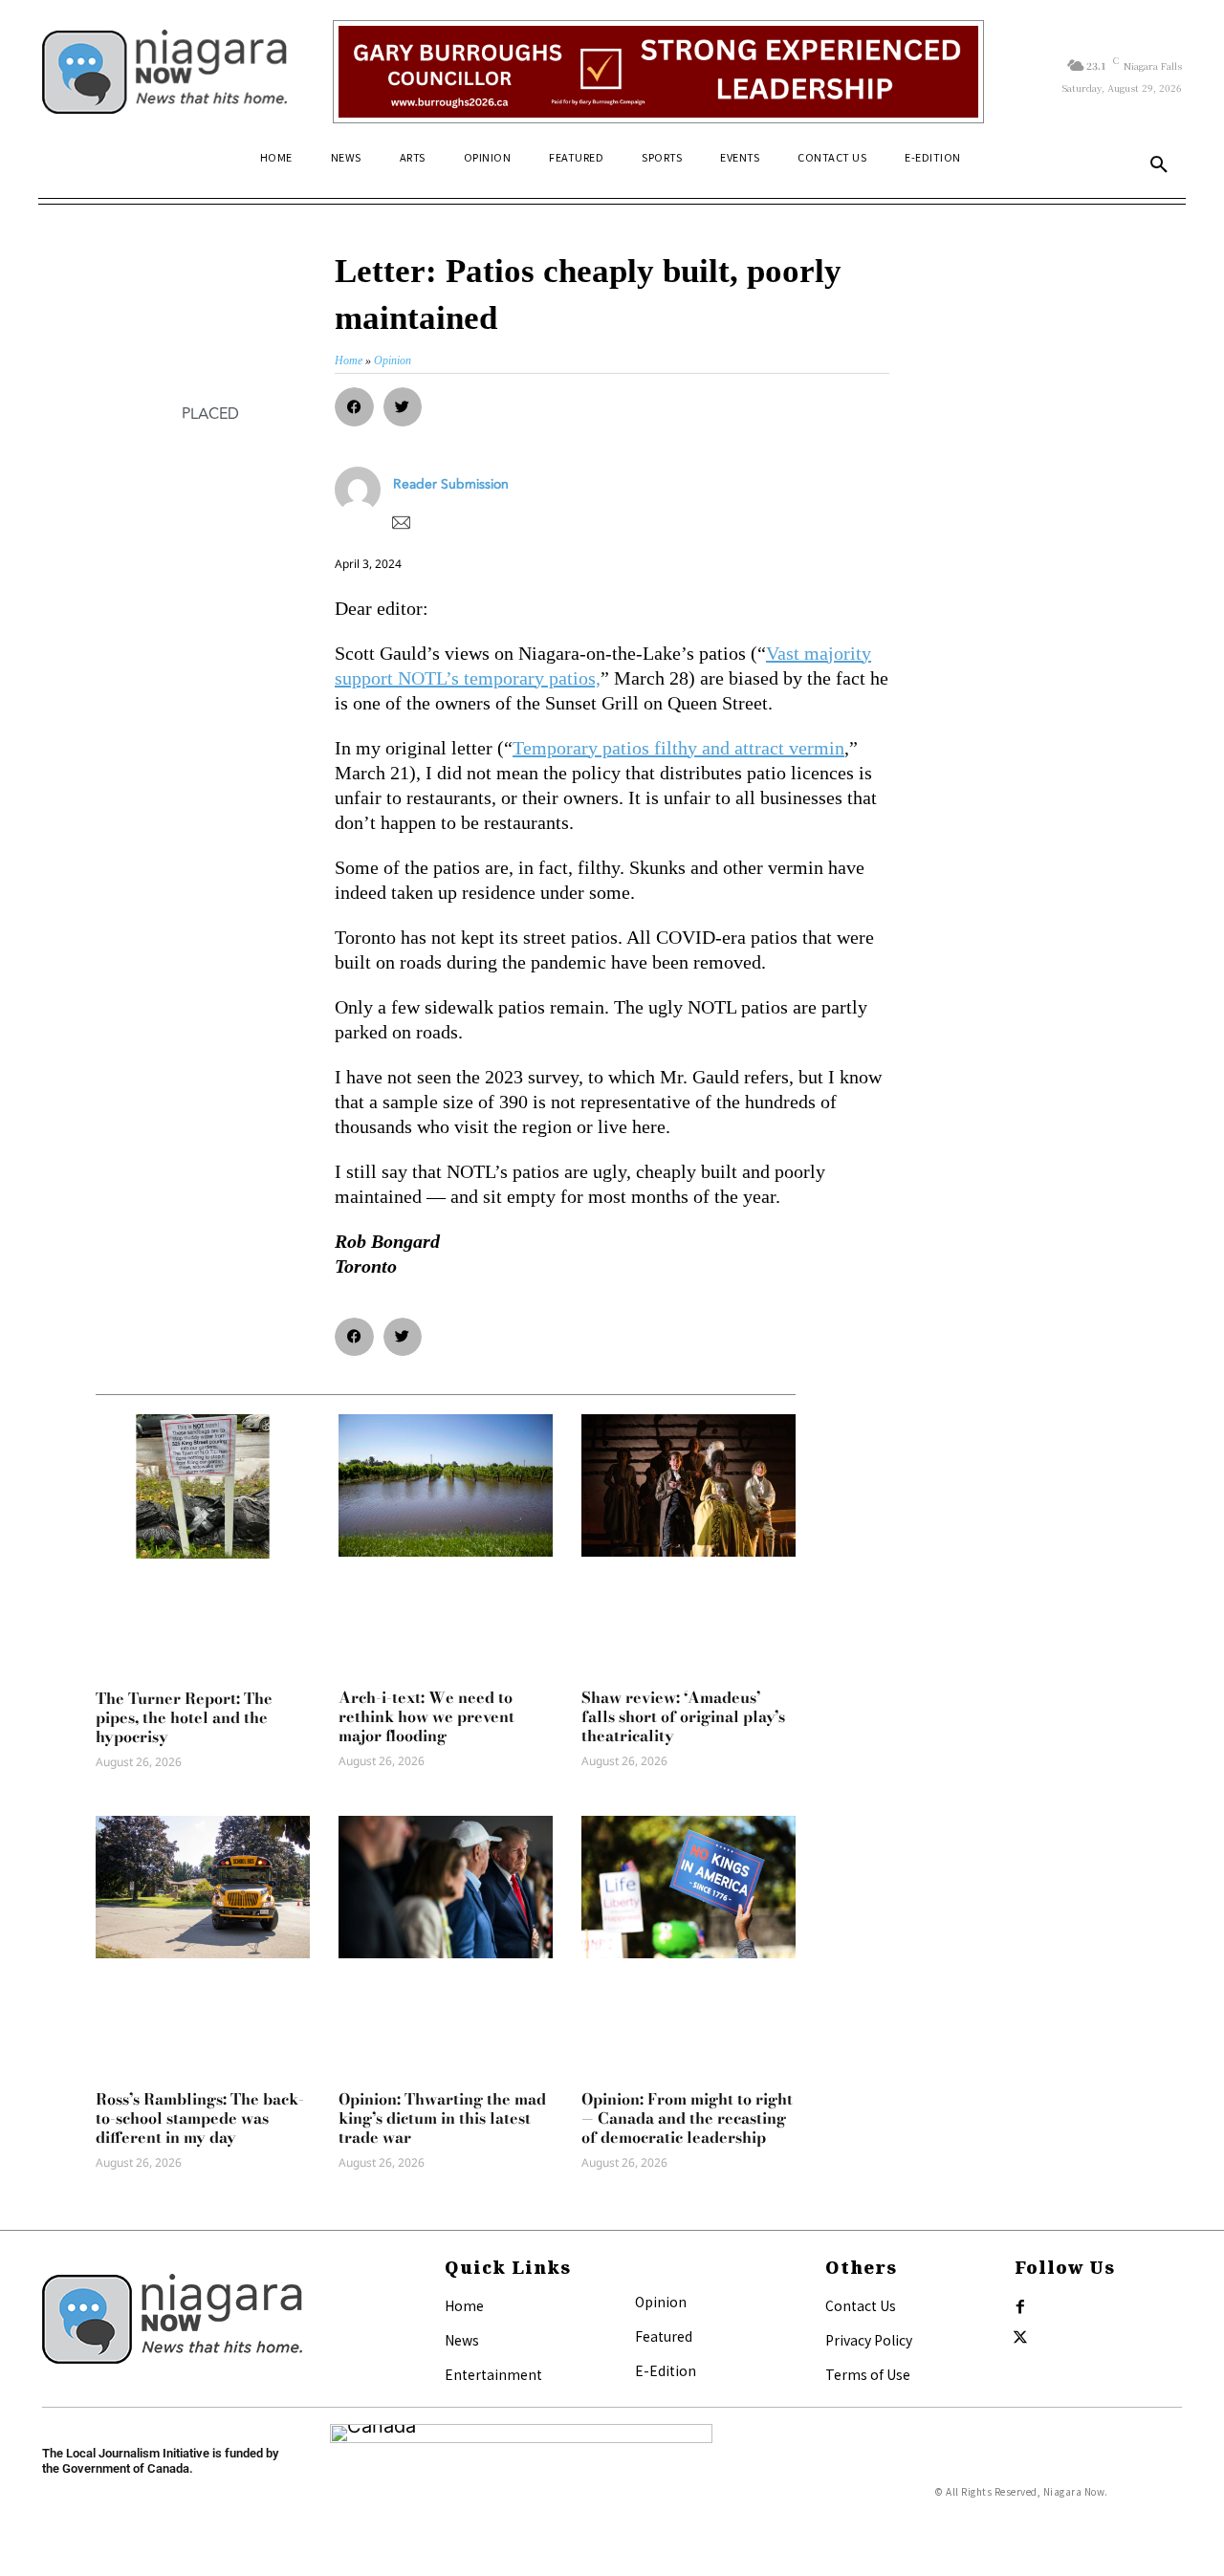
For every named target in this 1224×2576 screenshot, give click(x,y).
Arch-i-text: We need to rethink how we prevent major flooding (426, 1716)
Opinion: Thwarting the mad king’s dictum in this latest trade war (442, 2118)
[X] (1020, 2338)
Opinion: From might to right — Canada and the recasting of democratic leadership (687, 2118)
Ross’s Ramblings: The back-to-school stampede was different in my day (200, 2118)
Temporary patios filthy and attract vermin (678, 748)
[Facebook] (1020, 2307)
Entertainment (493, 2374)
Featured (664, 2336)
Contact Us (861, 2305)
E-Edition (666, 2370)
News (462, 2340)
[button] (1159, 165)
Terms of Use (868, 2374)
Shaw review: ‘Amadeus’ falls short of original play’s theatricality (683, 1716)
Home (464, 2305)
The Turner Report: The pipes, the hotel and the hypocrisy (184, 1717)
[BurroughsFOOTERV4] (658, 72)
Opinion (661, 2302)
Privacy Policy (869, 2340)
